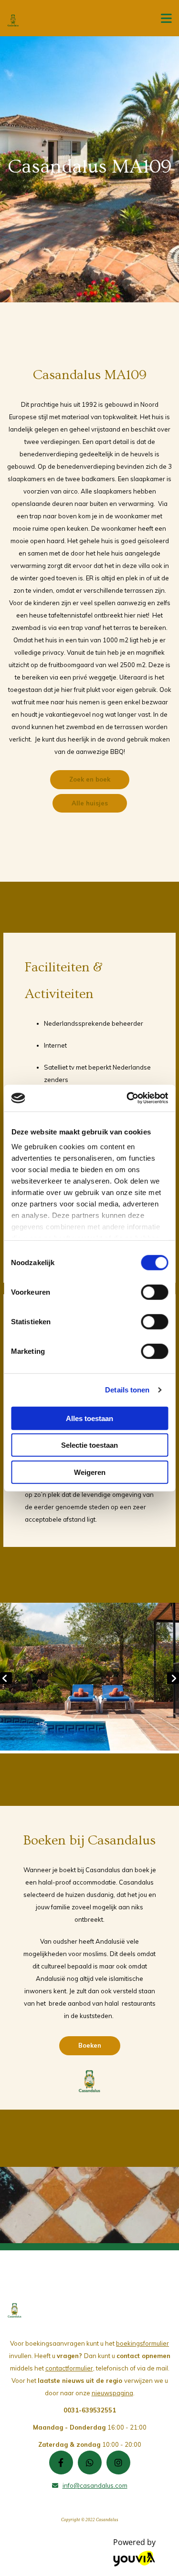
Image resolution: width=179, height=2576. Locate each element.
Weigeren (90, 1472)
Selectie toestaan (89, 1445)
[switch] (154, 1292)
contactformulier (69, 2368)
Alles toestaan (89, 1418)
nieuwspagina (112, 2393)
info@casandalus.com (95, 2485)
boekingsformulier (142, 2343)
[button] (90, 780)
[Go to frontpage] (74, 21)
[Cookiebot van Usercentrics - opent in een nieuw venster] (127, 1098)
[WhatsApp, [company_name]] (90, 2463)
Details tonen (127, 1390)
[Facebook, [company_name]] (61, 2463)
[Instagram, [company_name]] (118, 2463)
